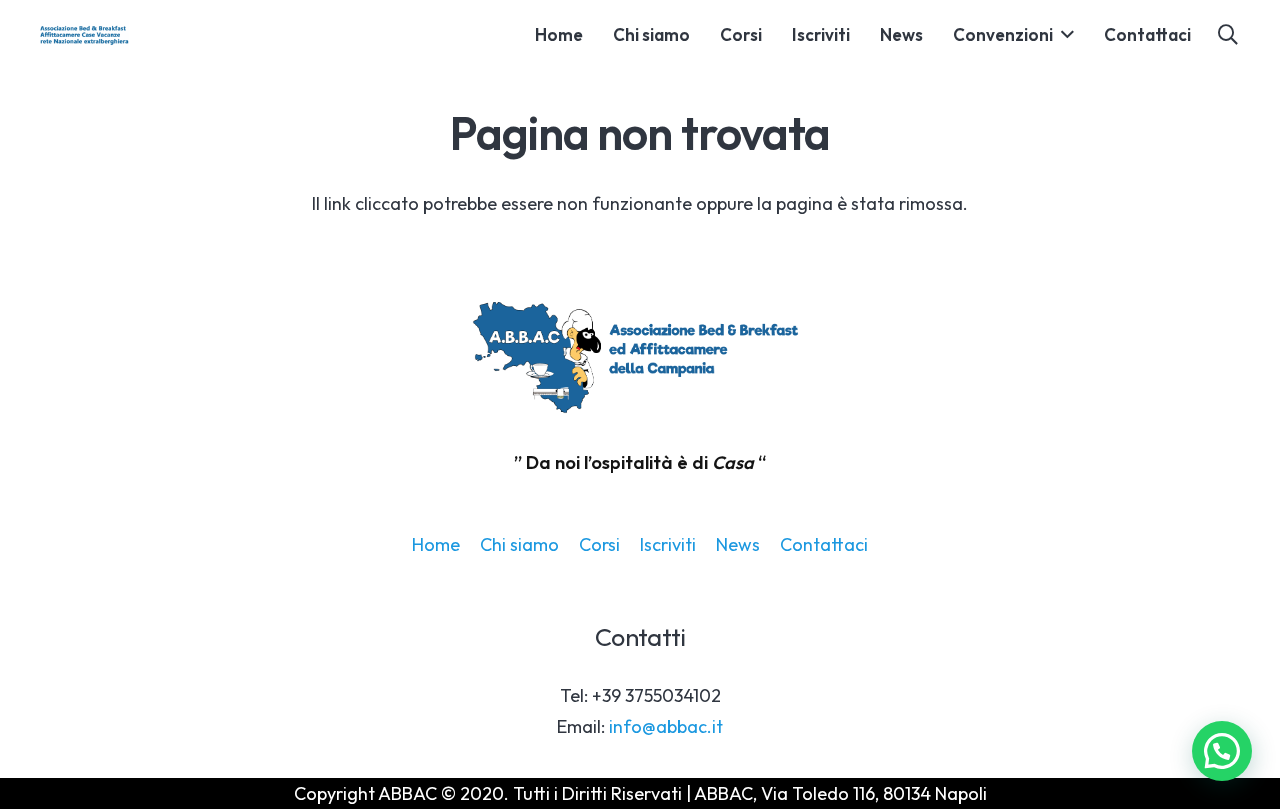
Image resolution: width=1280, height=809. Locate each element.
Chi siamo (519, 544)
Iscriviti (668, 544)
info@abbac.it (666, 726)
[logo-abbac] (84, 35)
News (738, 544)
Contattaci (824, 544)
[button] (1063, 35)
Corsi (599, 544)
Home (436, 544)
